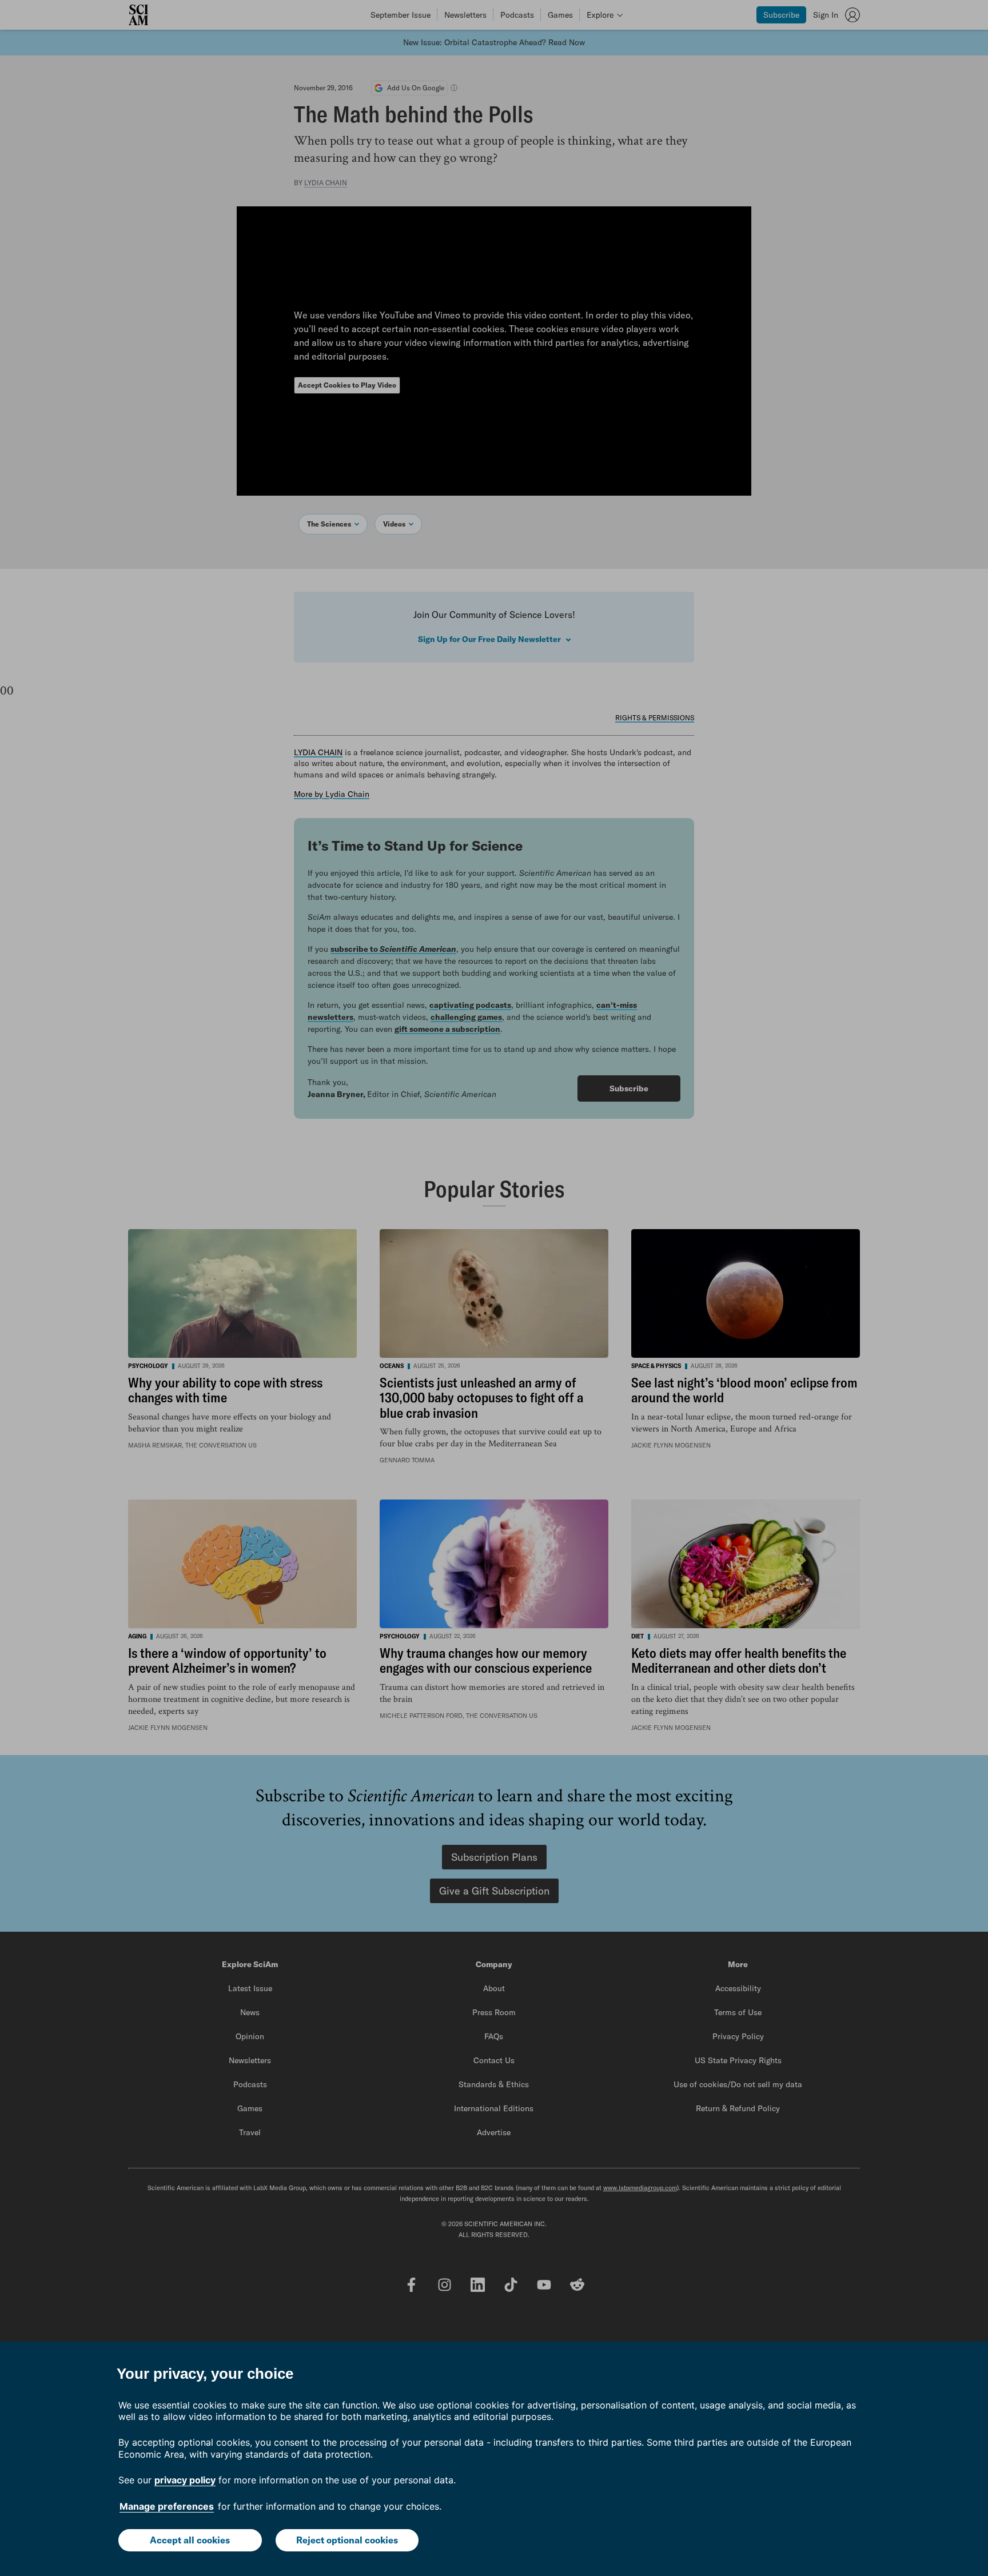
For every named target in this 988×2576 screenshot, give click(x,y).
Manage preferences (167, 2506)
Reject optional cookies (347, 2540)
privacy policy (185, 2480)
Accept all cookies (190, 2540)
